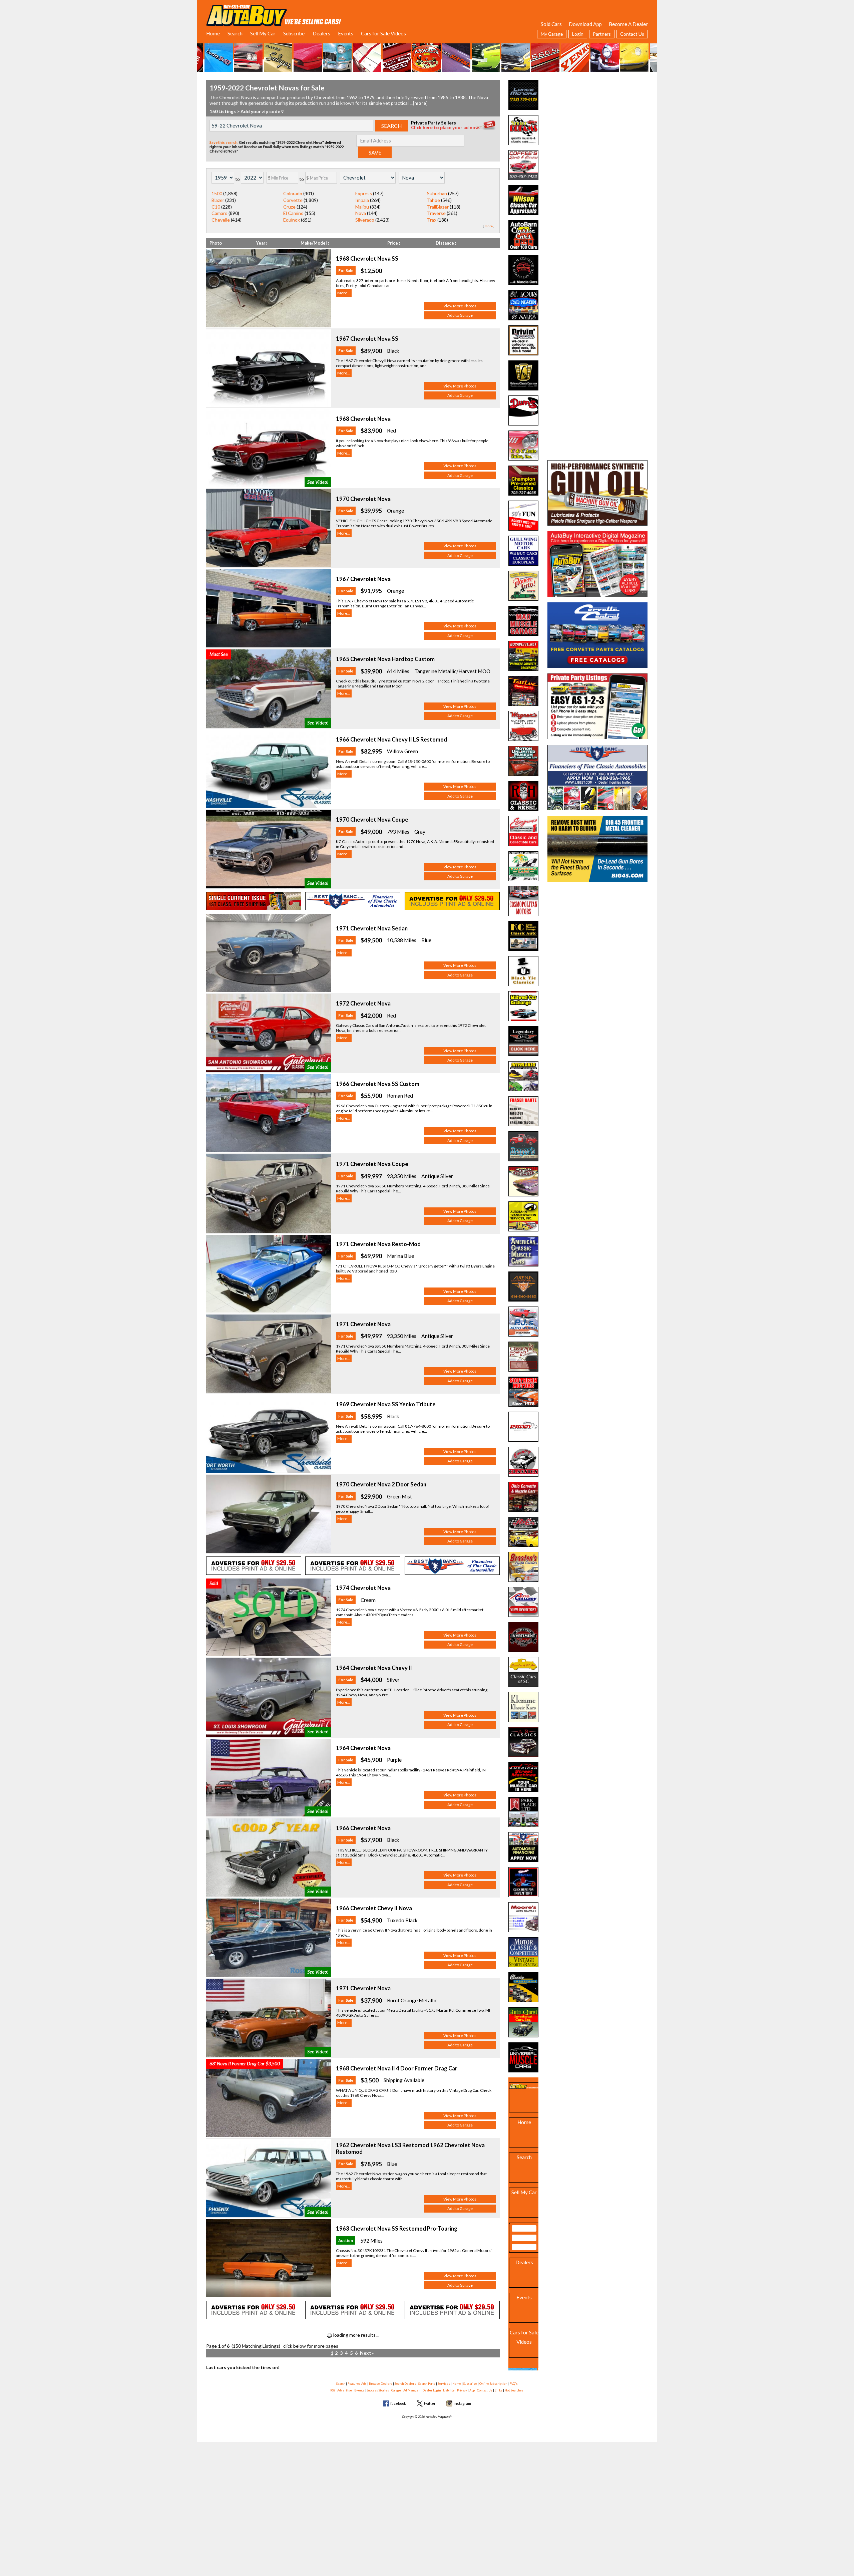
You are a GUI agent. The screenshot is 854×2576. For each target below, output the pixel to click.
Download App (585, 24)
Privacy (462, 2390)
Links (499, 2390)
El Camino (293, 213)
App (472, 2390)
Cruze (289, 207)
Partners (602, 34)
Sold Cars (551, 24)
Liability (449, 2390)
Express (364, 193)
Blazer (218, 200)
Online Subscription (493, 2384)
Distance (445, 243)
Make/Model (314, 243)
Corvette (293, 200)
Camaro (220, 213)
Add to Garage (460, 315)
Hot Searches (514, 2390)
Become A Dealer (628, 24)
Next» (367, 2353)
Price (393, 243)
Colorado (293, 193)
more (489, 226)
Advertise (345, 2390)
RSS (333, 2390)
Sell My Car (263, 33)
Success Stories (378, 2390)
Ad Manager (412, 2390)
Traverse (436, 213)
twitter (430, 2403)
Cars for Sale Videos (383, 33)
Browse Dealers (381, 2384)
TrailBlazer (438, 207)
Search (235, 33)
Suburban (437, 193)
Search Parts (427, 2384)
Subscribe (294, 33)
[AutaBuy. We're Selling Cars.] (274, 15)
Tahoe (434, 200)
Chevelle (221, 220)
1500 (217, 193)
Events (346, 33)
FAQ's (514, 2384)
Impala (362, 200)
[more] (420, 103)
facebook (398, 2403)
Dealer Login (432, 2390)
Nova (361, 213)
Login (578, 34)
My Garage (552, 34)
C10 (216, 207)
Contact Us (632, 34)
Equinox (292, 220)
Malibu (362, 207)
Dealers (321, 33)
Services (444, 2384)
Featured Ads (357, 2384)
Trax (432, 220)
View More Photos (460, 306)
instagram (462, 2403)
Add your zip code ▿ (262, 111)
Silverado (365, 220)
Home (213, 33)
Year (261, 243)
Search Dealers (405, 2384)
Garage (396, 2390)
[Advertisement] (597, 122)
